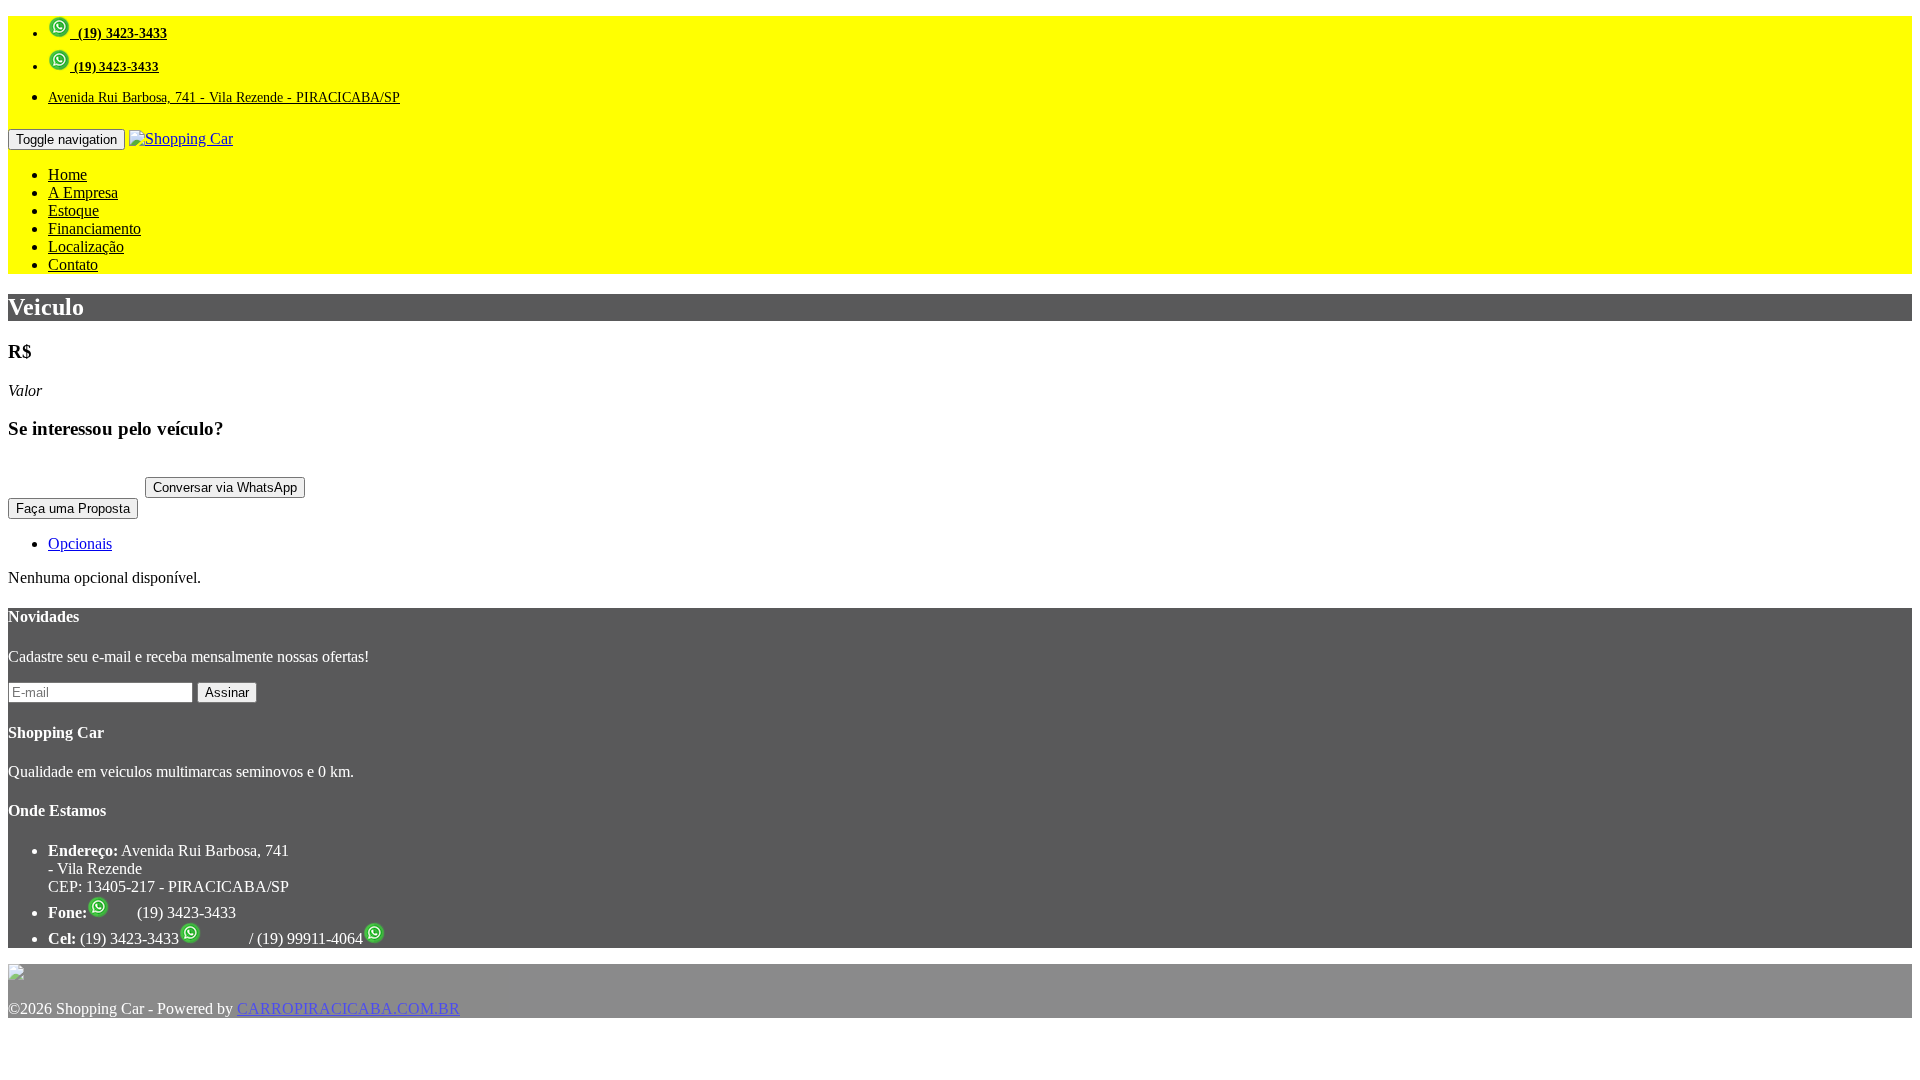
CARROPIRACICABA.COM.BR (348, 1008)
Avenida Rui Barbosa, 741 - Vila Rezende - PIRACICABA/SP (224, 97)
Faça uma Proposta (73, 508)
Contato (73, 264)
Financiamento (94, 228)
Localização (86, 246)
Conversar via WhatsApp (225, 487)
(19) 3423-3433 (118, 33)
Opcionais (80, 543)
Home (67, 174)
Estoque (73, 210)
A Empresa (83, 192)
